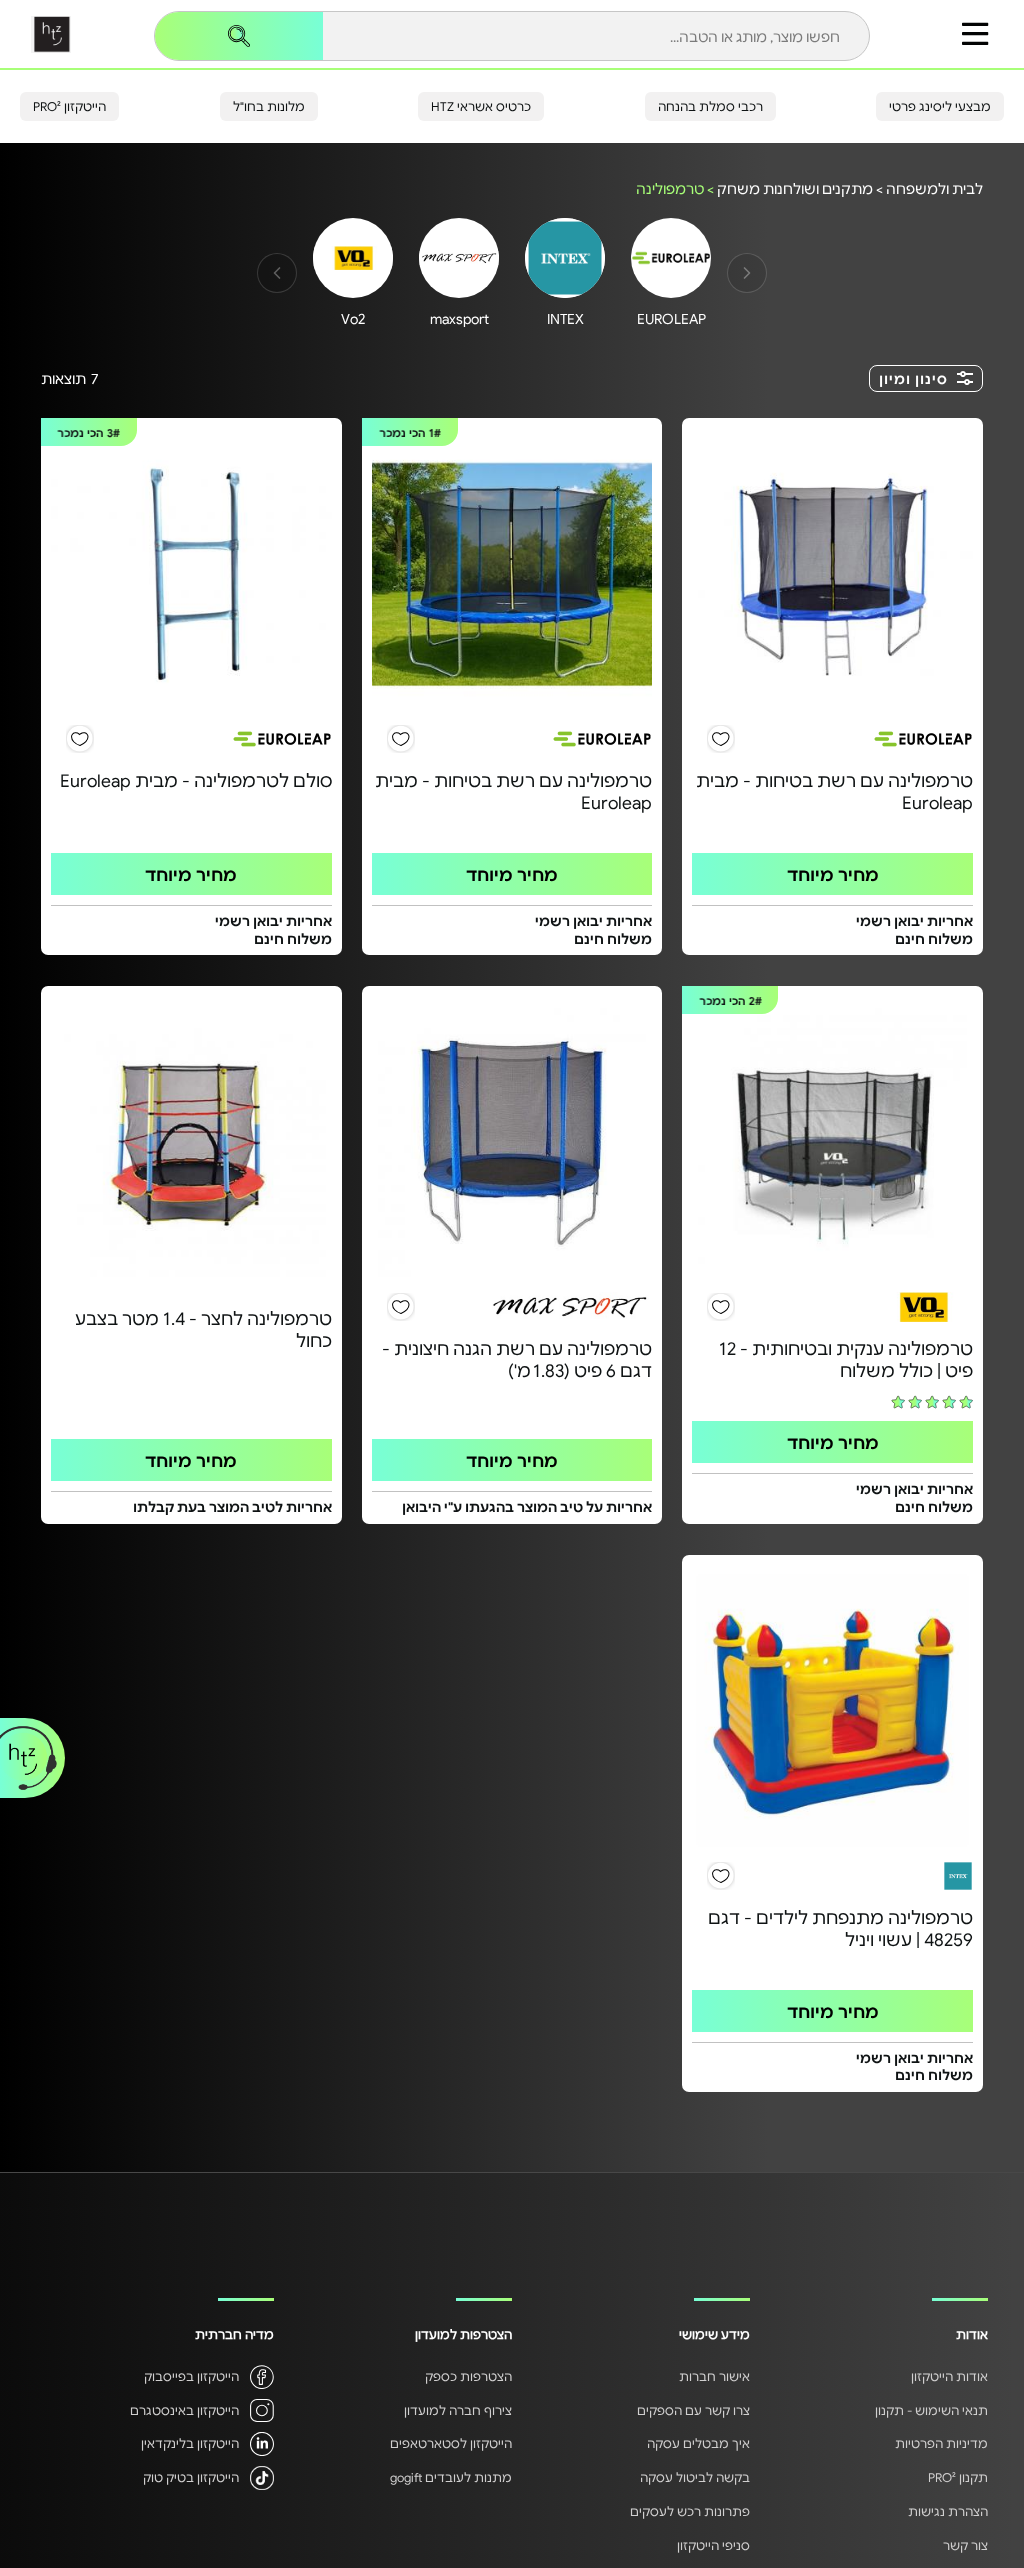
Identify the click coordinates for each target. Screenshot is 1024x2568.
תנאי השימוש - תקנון (931, 2410)
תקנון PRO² (958, 2477)
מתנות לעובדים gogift (451, 2477)
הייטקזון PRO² (69, 106)
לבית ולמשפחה (934, 188)
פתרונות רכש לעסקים (690, 2511)
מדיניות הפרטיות (941, 2443)
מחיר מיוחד (833, 874)
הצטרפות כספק (468, 2376)
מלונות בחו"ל (269, 106)
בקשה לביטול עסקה (695, 2477)
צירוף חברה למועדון (458, 2410)
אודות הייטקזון (949, 2376)
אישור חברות (714, 2376)
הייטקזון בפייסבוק (191, 2376)
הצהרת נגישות (948, 2511)
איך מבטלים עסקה (698, 2443)
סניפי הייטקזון (713, 2545)
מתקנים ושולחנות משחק (795, 188)
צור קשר (965, 2545)
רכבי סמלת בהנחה (710, 106)
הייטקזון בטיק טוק (191, 2477)
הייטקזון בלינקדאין (190, 2443)
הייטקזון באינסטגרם (184, 2410)
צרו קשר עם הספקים (693, 2410)
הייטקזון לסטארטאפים (451, 2443)
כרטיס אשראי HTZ (481, 106)
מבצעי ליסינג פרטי (940, 106)
